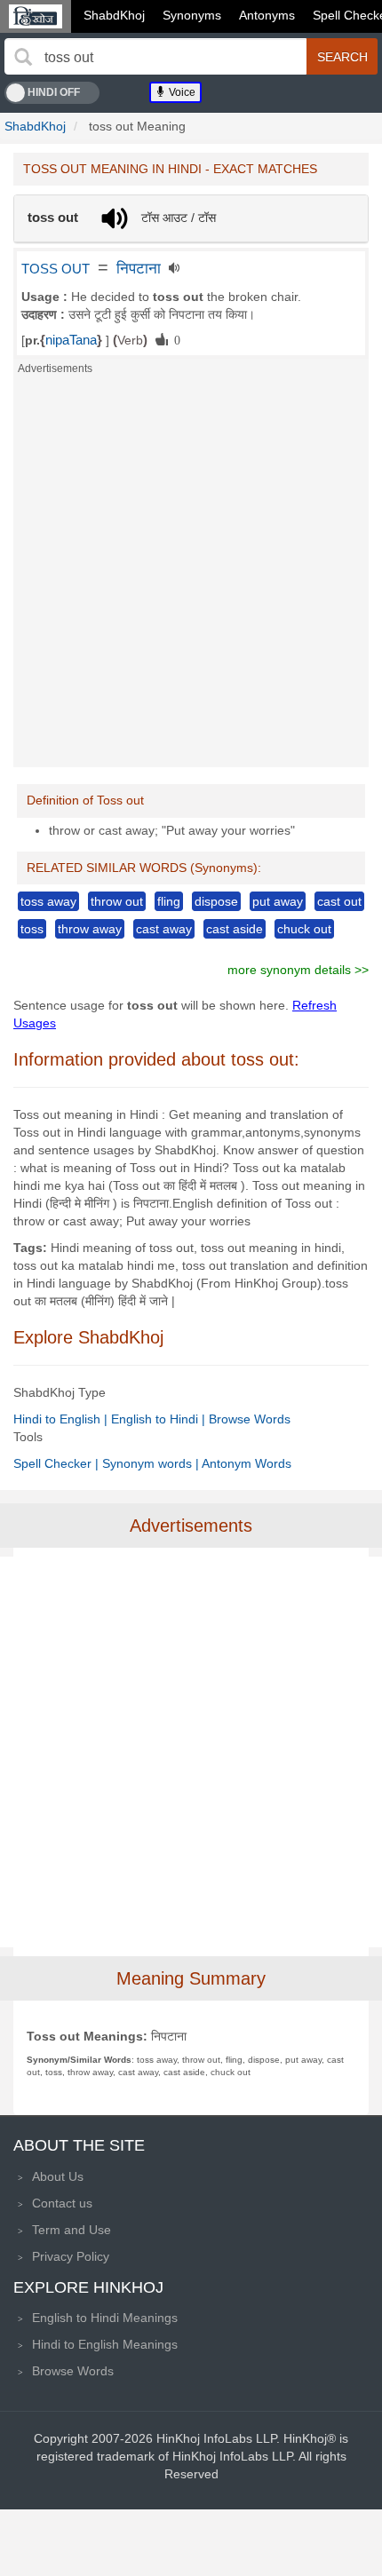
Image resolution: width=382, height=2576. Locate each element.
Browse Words (250, 1419)
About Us (58, 2176)
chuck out (304, 929)
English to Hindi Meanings (105, 2318)
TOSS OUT (56, 269)
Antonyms (267, 15)
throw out (117, 901)
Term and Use (72, 2230)
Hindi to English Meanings (105, 2344)
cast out (339, 901)
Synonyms (192, 15)
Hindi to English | (62, 1419)
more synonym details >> (298, 970)
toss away (48, 901)
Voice (181, 92)
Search (342, 57)
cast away (164, 929)
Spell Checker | (58, 1463)
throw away (90, 929)
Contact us (62, 2203)
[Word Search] (23, 57)
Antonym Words (247, 1463)
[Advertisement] (191, 576)
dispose (216, 901)
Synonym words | (152, 1463)
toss (32, 929)
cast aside (235, 929)
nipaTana (71, 340)
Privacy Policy (71, 2256)
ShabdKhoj (114, 15)
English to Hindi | (160, 1419)
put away (278, 901)
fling (169, 901)
